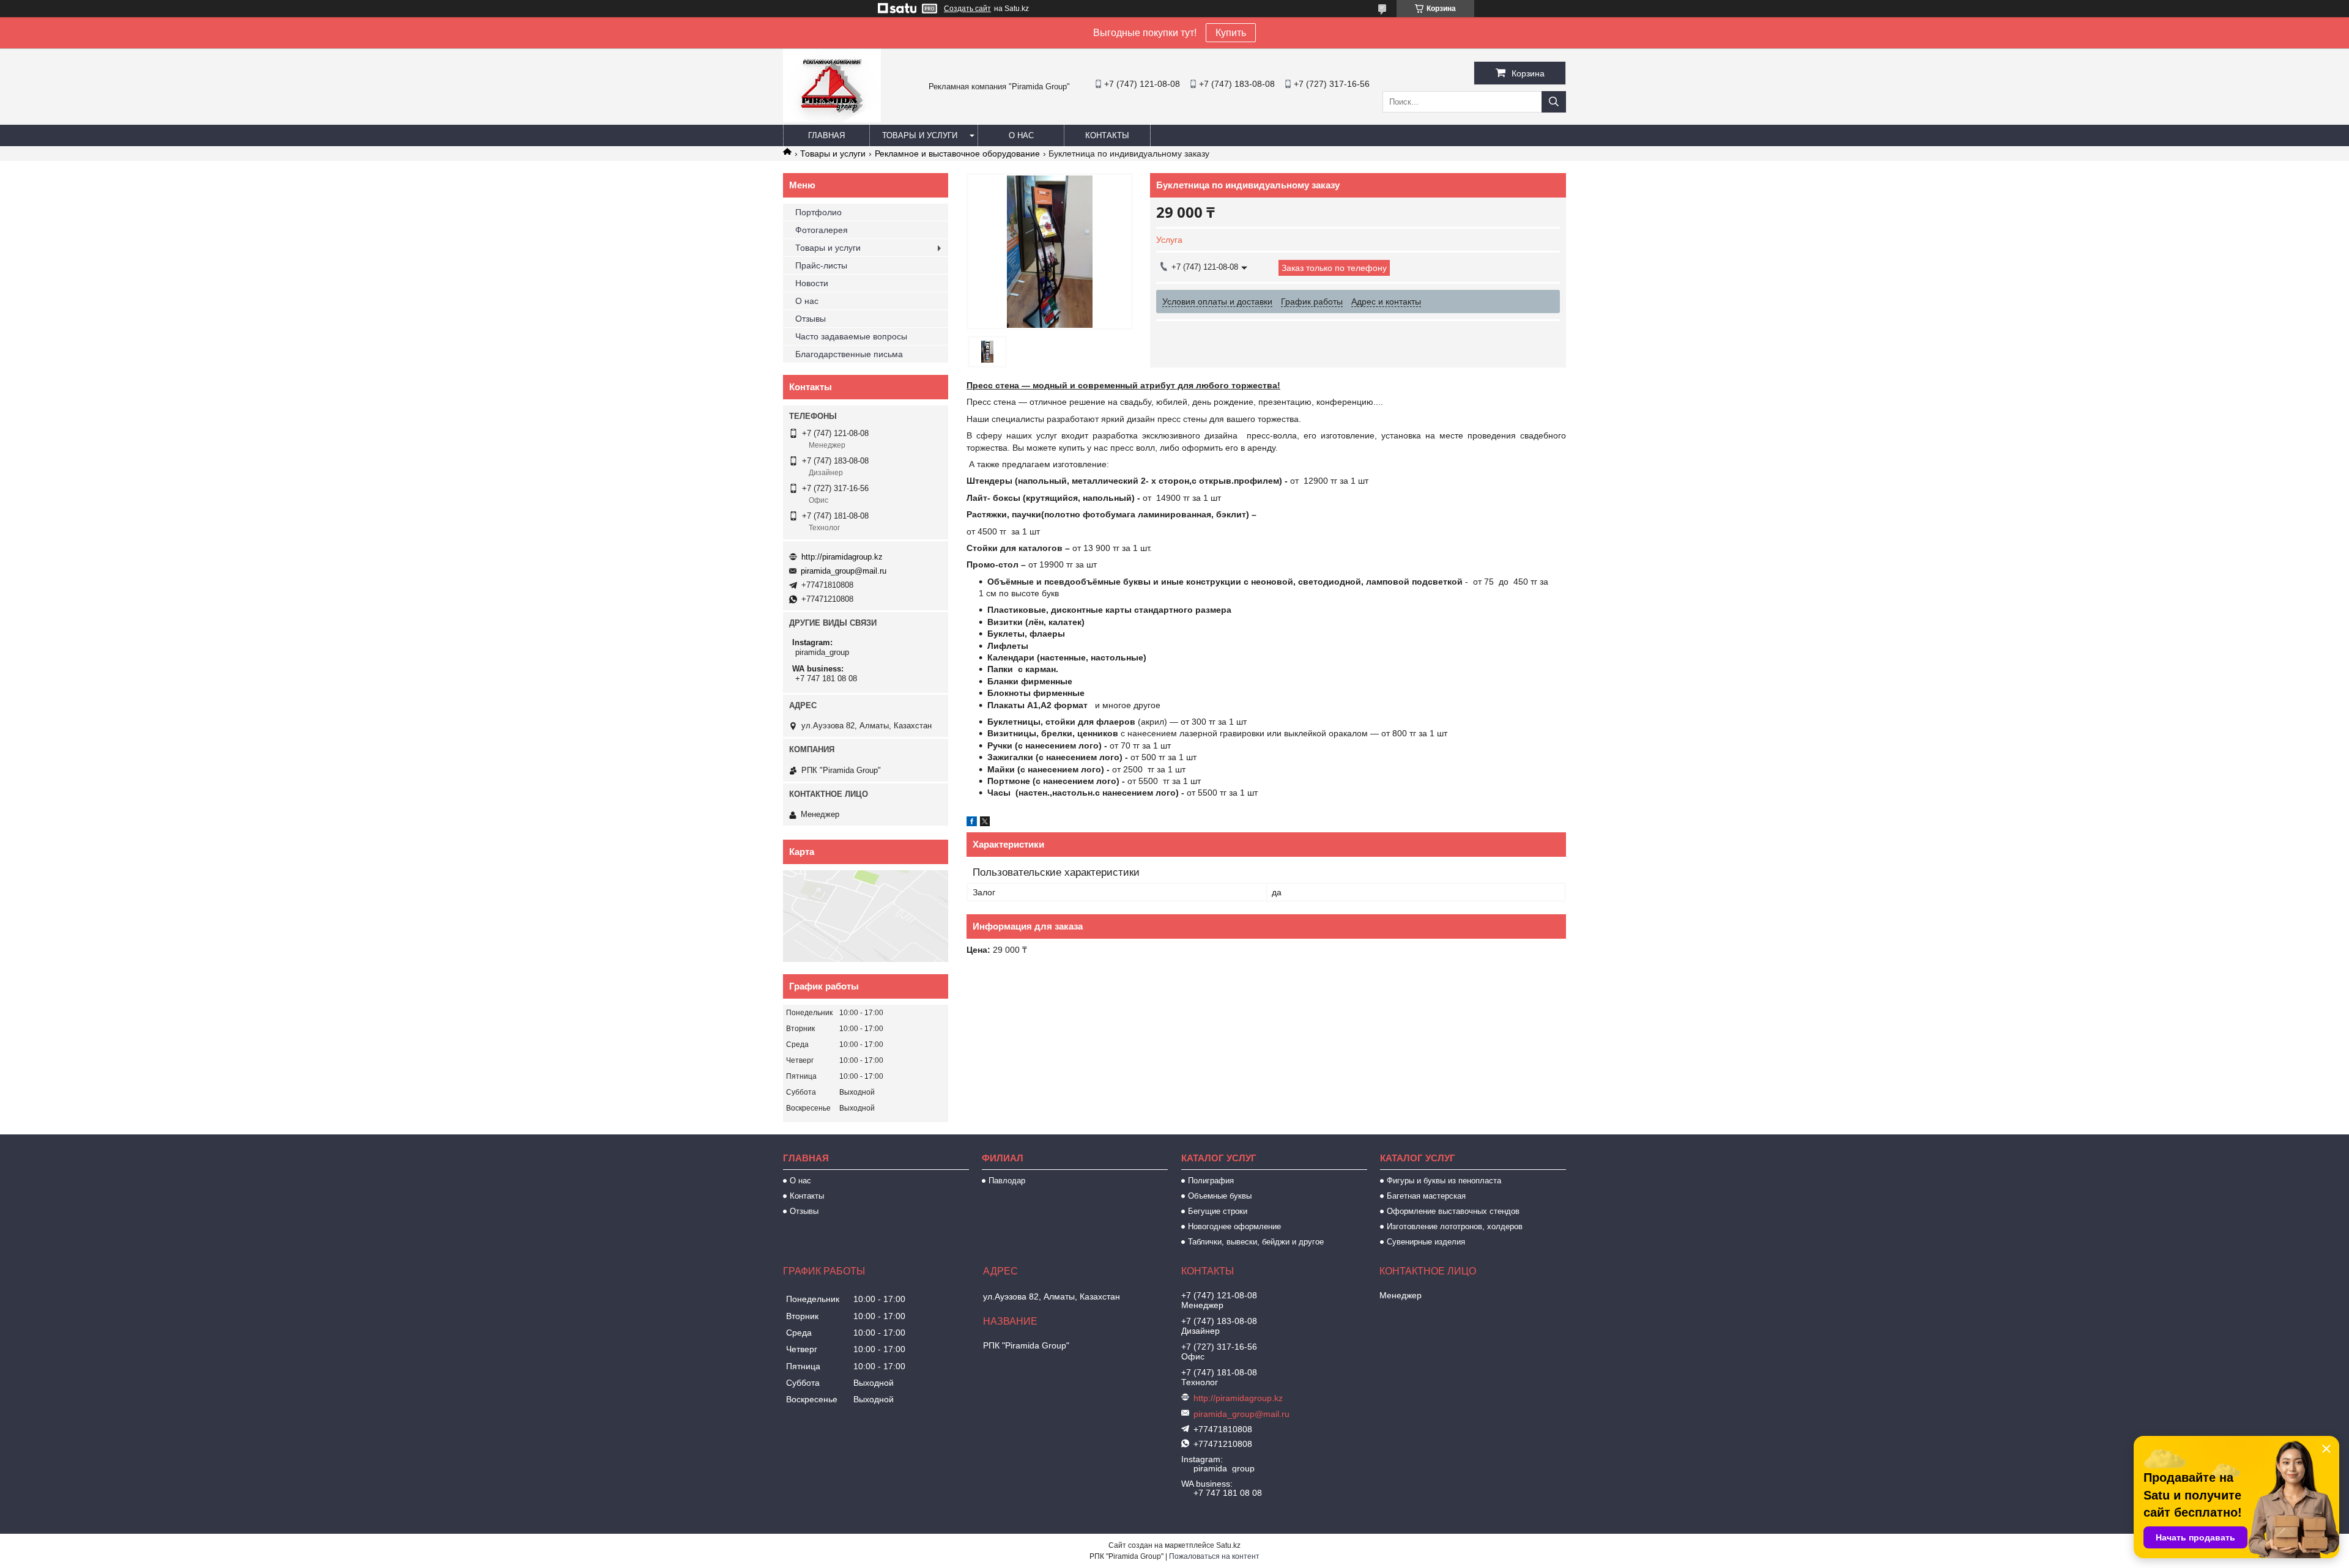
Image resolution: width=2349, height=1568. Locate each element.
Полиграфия (1211, 1181)
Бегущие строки (1218, 1211)
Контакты (1107, 135)
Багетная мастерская (1426, 1196)
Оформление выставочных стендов (1453, 1211)
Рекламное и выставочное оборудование (957, 153)
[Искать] (1554, 102)
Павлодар (1007, 1181)
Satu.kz (1228, 1545)
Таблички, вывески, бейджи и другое (1256, 1242)
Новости (812, 283)
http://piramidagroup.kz (842, 557)
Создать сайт (967, 9)
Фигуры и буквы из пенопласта (1444, 1181)
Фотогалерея (822, 230)
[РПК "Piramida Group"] (832, 119)
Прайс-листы (821, 265)
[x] (985, 823)
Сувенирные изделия (1426, 1242)
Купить (1231, 33)
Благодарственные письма (849, 354)
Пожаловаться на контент (1214, 1556)
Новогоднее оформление (1234, 1226)
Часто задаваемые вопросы (851, 336)
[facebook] (972, 823)
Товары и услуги (920, 135)
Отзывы (811, 319)
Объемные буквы (1220, 1196)
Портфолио (818, 212)
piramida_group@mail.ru (844, 571)
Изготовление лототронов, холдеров (1455, 1226)
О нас (1021, 135)
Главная (826, 135)
